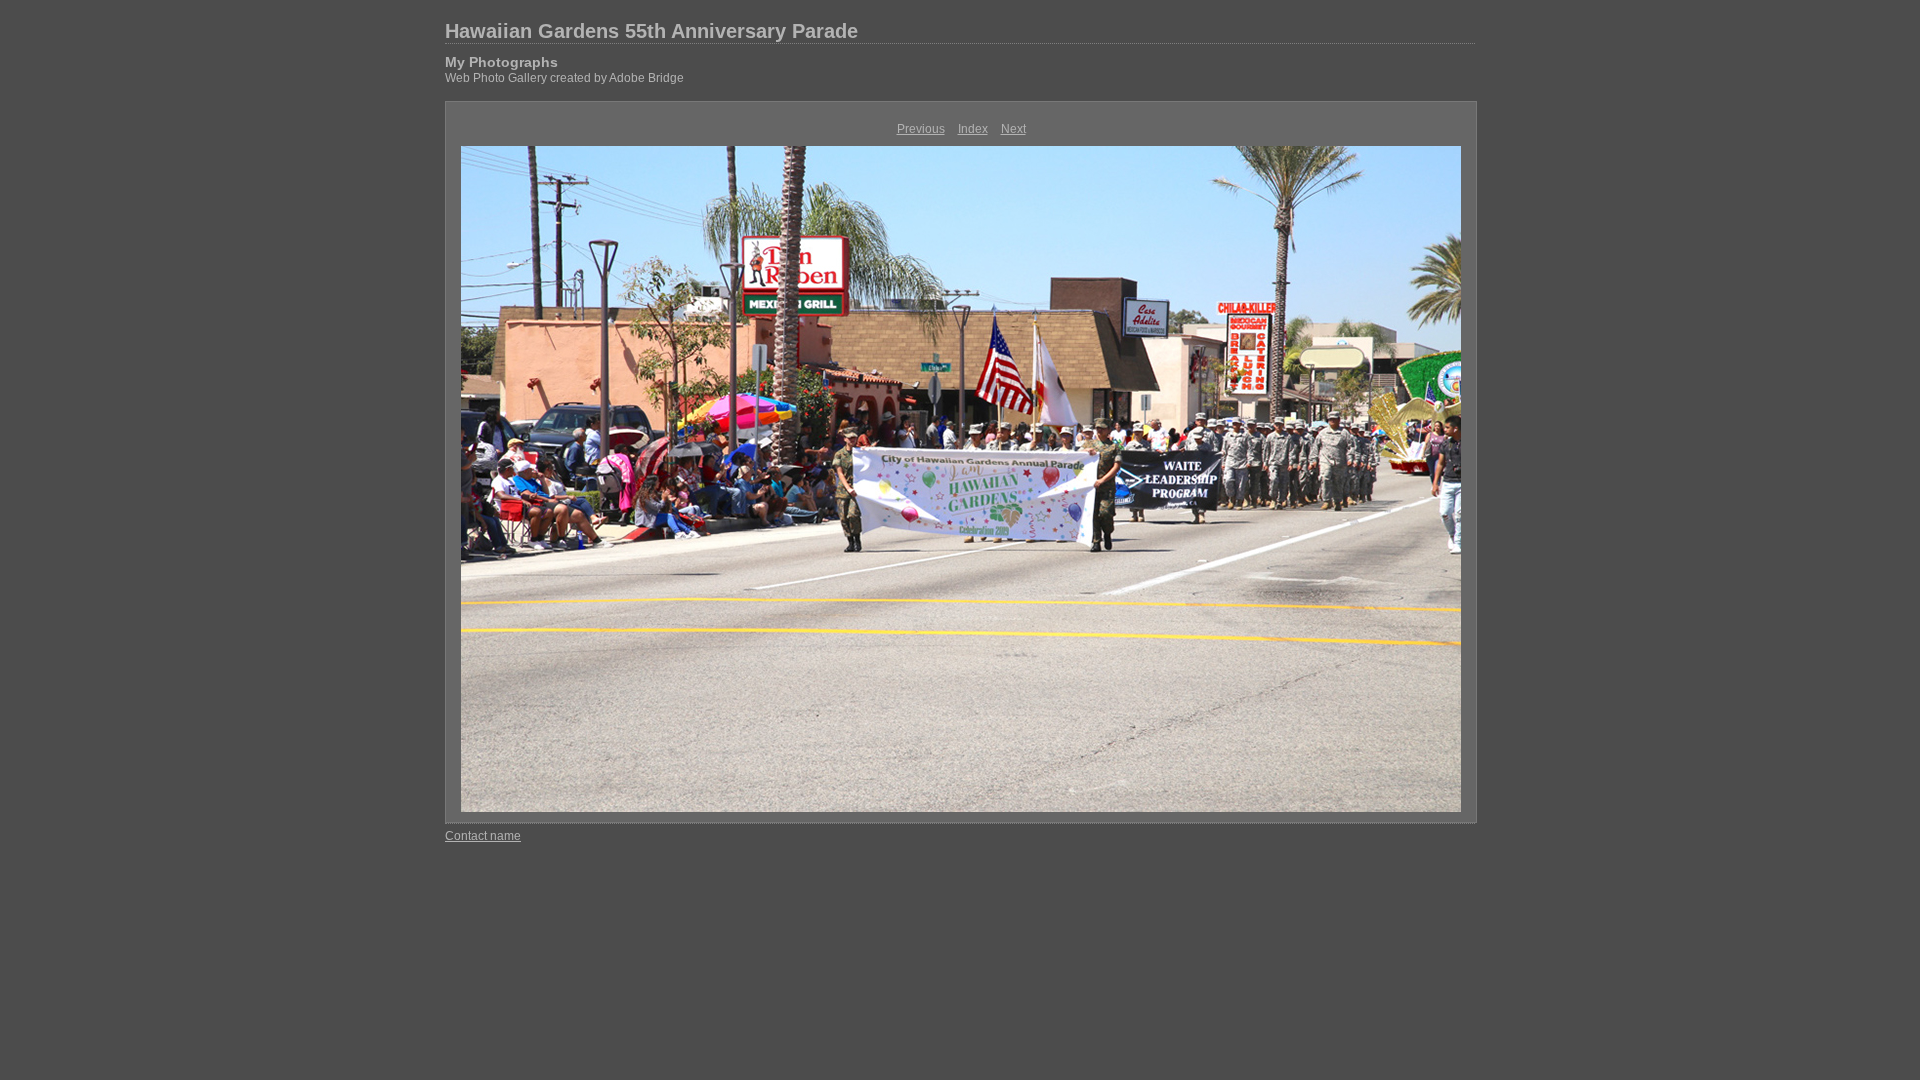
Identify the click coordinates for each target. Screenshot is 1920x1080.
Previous (921, 129)
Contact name (483, 836)
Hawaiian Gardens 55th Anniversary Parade (651, 31)
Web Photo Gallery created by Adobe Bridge (564, 78)
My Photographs (501, 62)
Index (973, 129)
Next (1013, 129)
